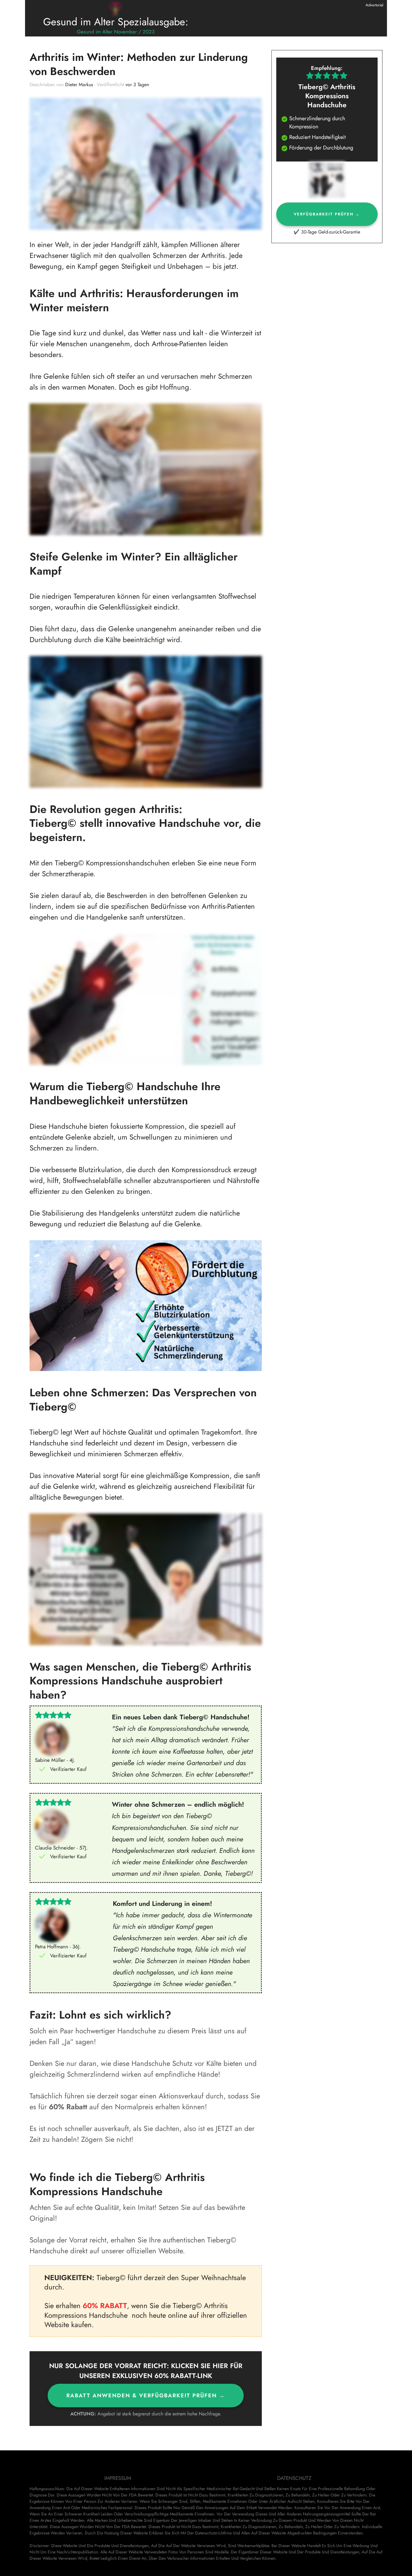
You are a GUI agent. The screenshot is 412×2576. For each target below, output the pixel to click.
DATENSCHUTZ (294, 2478)
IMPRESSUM (118, 2478)
